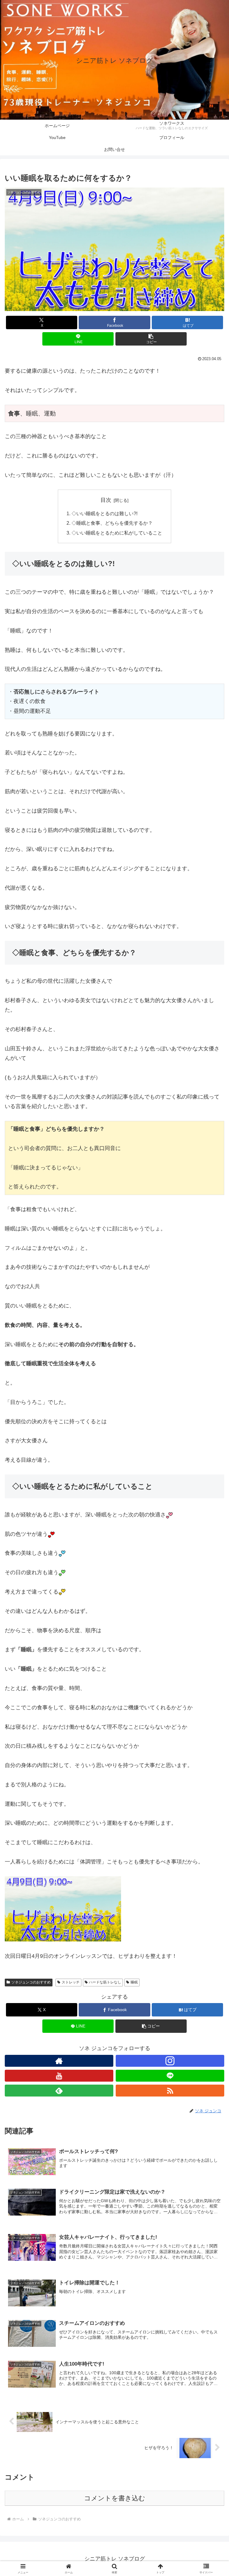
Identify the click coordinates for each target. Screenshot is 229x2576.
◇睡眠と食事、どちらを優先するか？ (112, 523)
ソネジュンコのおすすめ (31, 1982)
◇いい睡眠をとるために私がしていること (117, 533)
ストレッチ (71, 1982)
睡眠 (134, 1982)
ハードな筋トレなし (105, 1982)
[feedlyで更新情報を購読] (59, 2091)
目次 (106, 500)
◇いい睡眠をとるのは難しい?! (105, 513)
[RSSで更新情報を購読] (170, 2091)
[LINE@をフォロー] (170, 2076)
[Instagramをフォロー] (170, 2061)
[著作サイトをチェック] (59, 2061)
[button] (151, 339)
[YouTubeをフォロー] (59, 2076)
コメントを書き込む (115, 2498)
